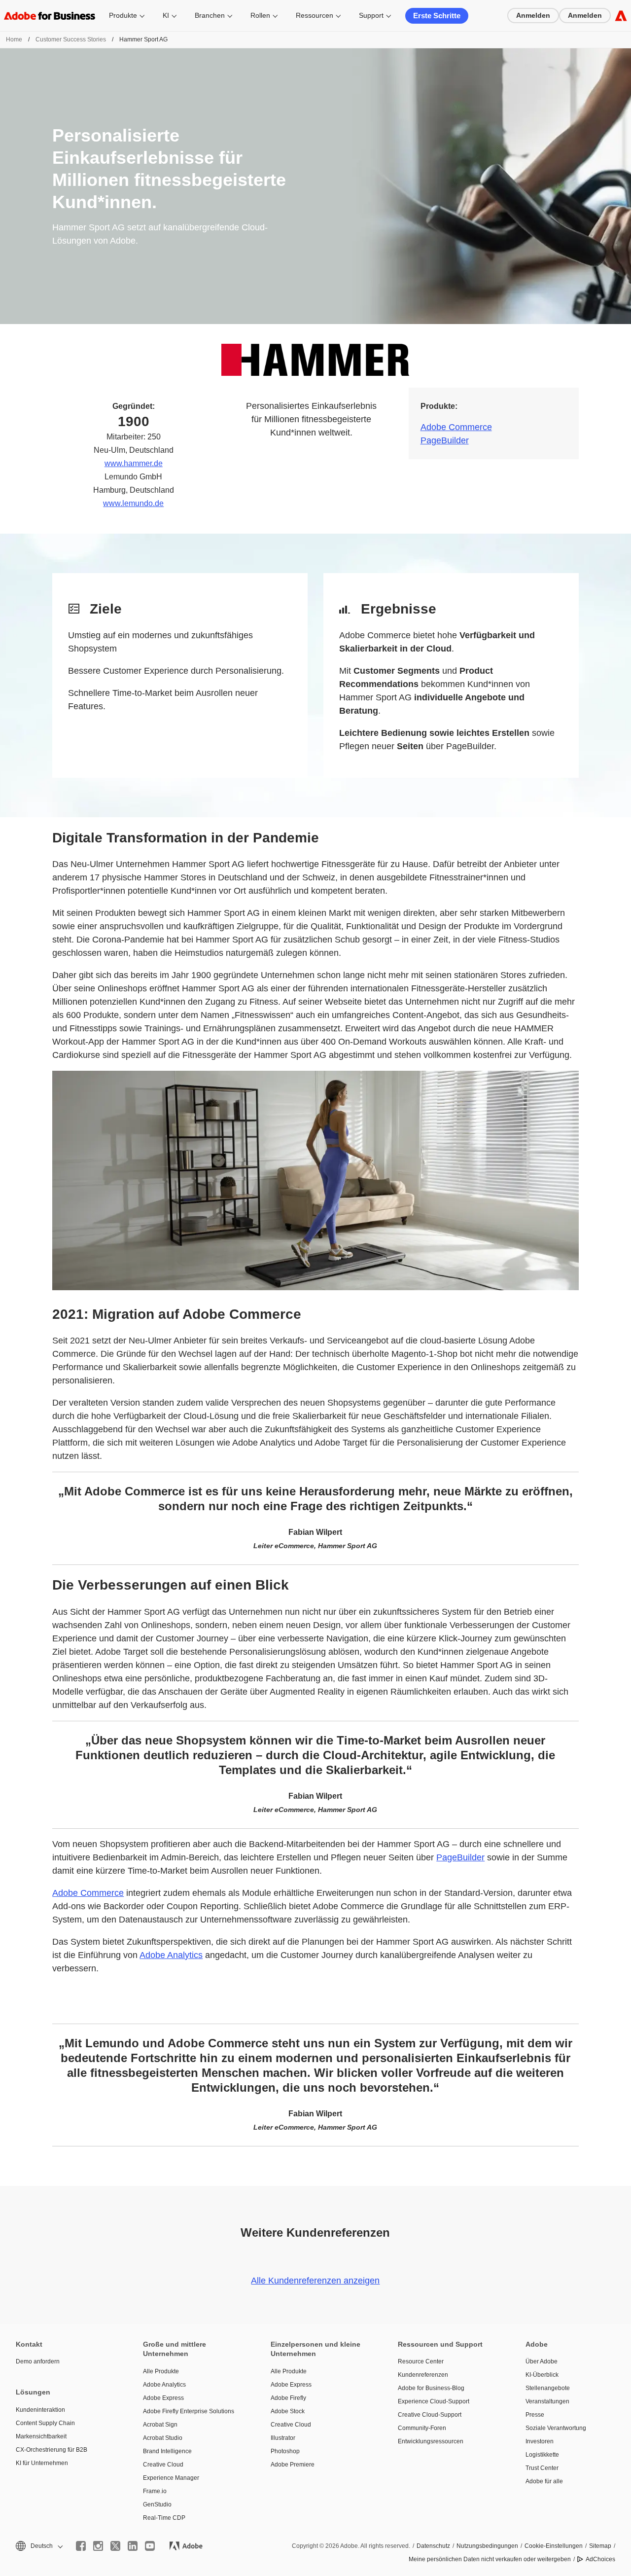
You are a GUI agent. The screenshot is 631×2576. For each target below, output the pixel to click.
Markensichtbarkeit (41, 2436)
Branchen (210, 15)
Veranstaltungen (547, 2401)
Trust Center (542, 2468)
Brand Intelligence (167, 2451)
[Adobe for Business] (621, 16)
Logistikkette (542, 2455)
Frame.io (155, 2491)
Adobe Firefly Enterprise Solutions (189, 2411)
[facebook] (81, 2546)
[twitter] (115, 2546)
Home (14, 39)
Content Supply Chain (45, 2423)
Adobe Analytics (171, 1955)
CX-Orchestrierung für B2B (52, 2450)
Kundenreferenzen (423, 2375)
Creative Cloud (163, 2465)
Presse (535, 2415)
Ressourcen (315, 15)
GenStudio (157, 2504)
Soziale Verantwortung (556, 2428)
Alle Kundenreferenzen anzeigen (315, 2281)
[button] (38, 2546)
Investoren (540, 2441)
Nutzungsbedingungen (487, 2546)
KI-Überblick (542, 2375)
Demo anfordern (38, 2361)
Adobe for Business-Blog (431, 2388)
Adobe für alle (544, 2481)
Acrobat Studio (163, 2438)
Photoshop (285, 2451)
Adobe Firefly (288, 2398)
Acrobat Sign (160, 2425)
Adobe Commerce (456, 427)
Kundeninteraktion (40, 2410)
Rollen (260, 15)
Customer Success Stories (71, 39)
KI (166, 15)
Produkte (123, 15)
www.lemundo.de (133, 503)
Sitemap (600, 2546)
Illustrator (283, 2438)
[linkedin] (133, 2546)
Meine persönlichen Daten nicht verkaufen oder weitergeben (490, 2559)
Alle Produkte (161, 2371)
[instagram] (98, 2546)
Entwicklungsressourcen (431, 2441)
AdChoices (600, 2559)
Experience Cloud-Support (434, 2401)
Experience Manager (171, 2478)
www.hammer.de (134, 463)
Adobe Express (163, 2398)
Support (371, 15)
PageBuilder (445, 440)
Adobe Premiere (293, 2465)
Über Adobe (542, 2361)
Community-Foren (422, 2428)
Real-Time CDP (164, 2518)
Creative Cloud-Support (430, 2415)
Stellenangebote (548, 2388)
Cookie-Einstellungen (554, 2546)
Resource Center (421, 2361)
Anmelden (533, 15)
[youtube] (150, 2546)
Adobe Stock (288, 2411)
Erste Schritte (437, 16)
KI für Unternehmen (42, 2463)
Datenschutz (433, 2546)
